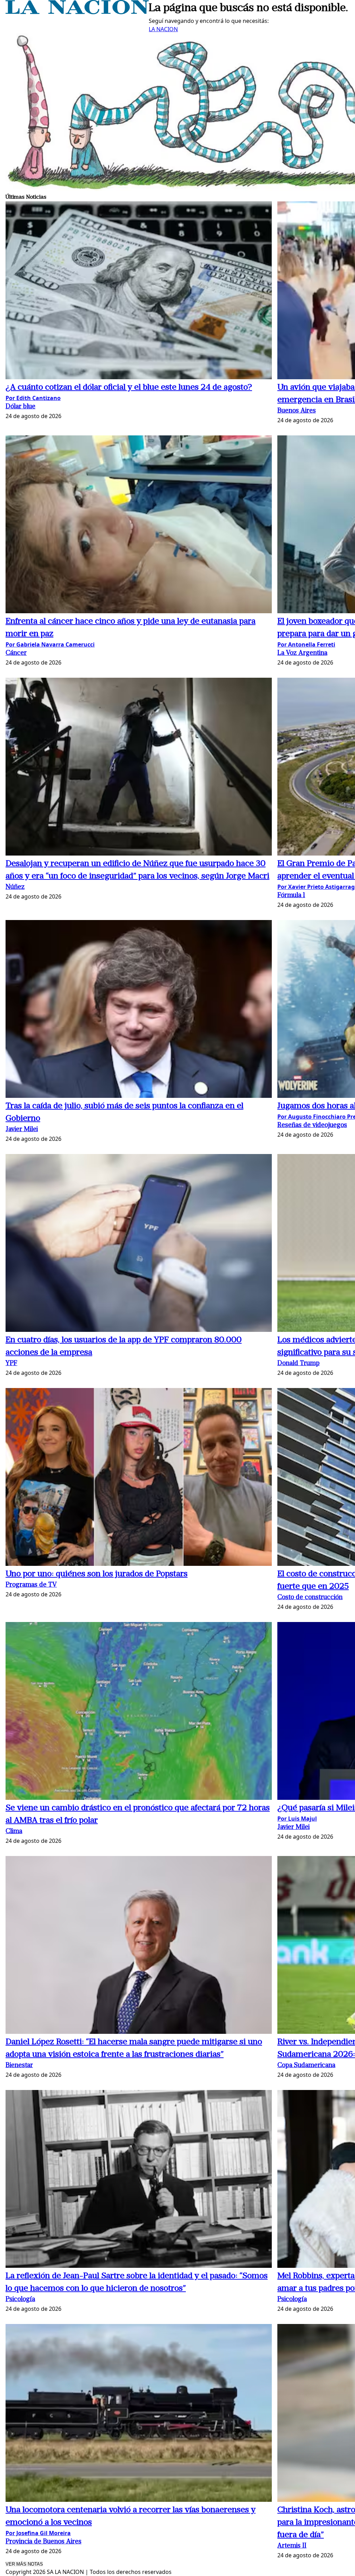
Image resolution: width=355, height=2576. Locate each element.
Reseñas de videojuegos (312, 1125)
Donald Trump (298, 1364)
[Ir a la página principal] (77, 12)
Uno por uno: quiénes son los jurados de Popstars (97, 1574)
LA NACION (163, 29)
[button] (139, 291)
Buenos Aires (297, 411)
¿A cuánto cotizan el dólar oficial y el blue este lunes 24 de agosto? (129, 388)
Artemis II (292, 2546)
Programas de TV (31, 1585)
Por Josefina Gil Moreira (38, 2533)
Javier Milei (22, 1130)
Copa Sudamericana (306, 2066)
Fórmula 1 (291, 896)
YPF (11, 1364)
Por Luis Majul (297, 1819)
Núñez (15, 887)
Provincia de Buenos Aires (44, 2542)
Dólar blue (20, 407)
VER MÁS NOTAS (24, 2564)
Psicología (20, 2300)
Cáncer (16, 653)
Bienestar (19, 2066)
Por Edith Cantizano (33, 398)
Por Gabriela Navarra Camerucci (50, 644)
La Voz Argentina (302, 653)
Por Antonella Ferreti (306, 644)
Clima (14, 1832)
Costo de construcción (310, 1598)
